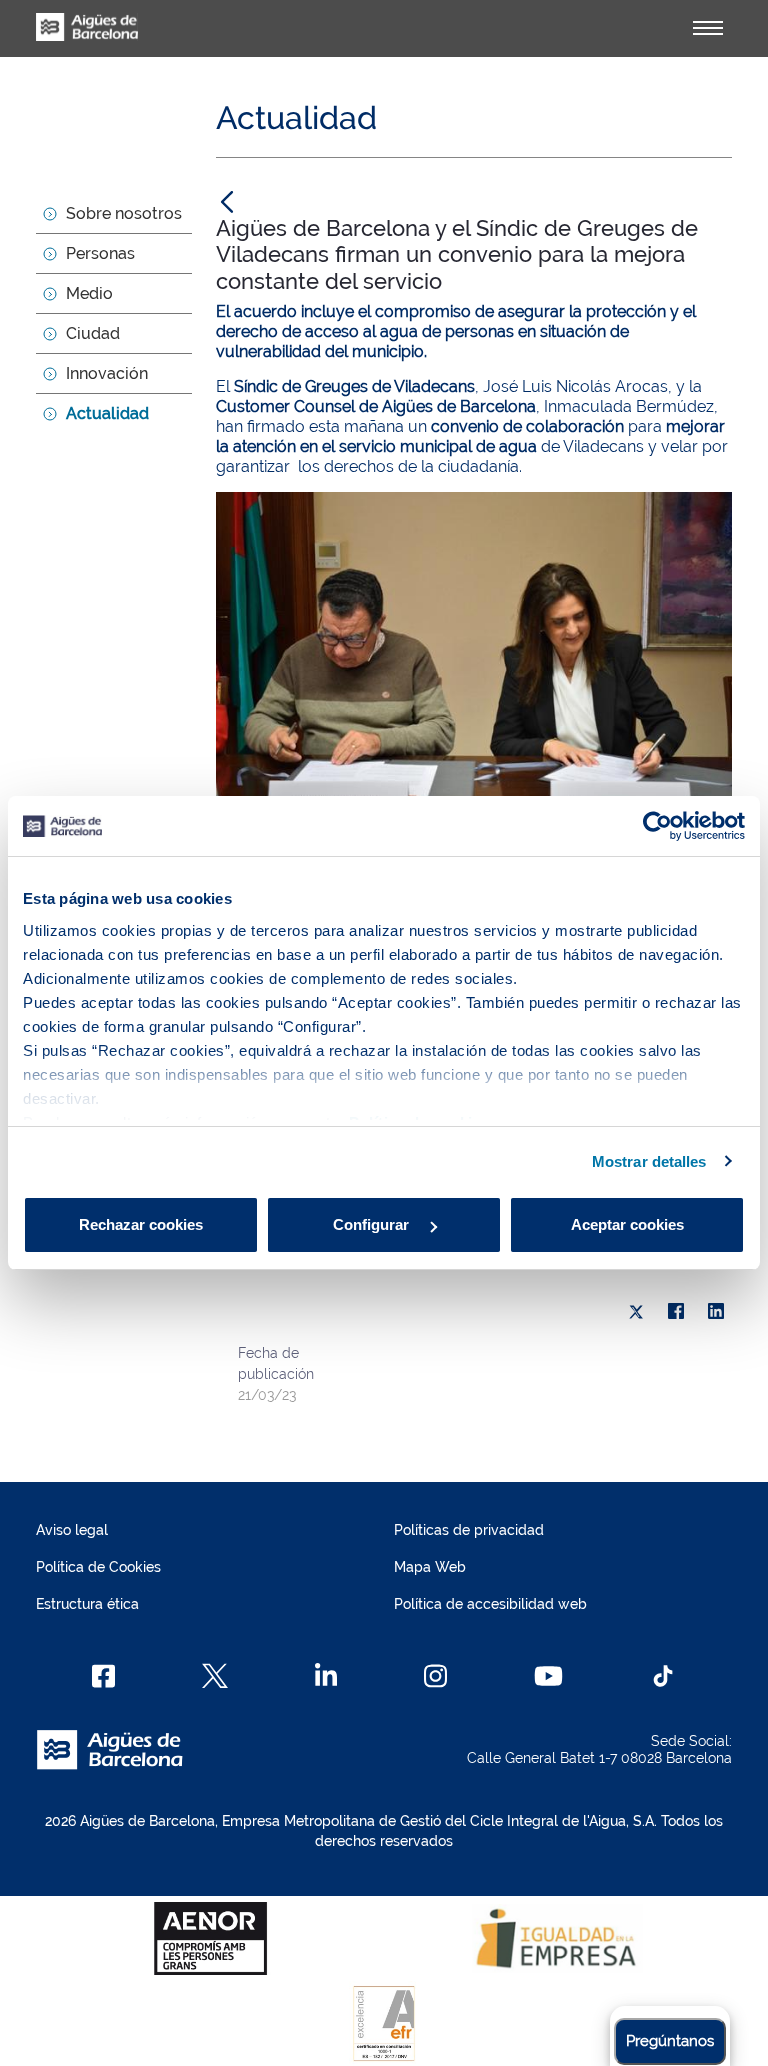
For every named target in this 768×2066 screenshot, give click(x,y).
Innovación (107, 373)
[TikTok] (663, 1676)
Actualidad (107, 413)
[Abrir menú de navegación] (708, 28)
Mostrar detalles (649, 1161)
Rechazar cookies (141, 1224)
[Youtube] (548, 1676)
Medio (89, 293)
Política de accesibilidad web (490, 1604)
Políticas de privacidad (469, 1530)
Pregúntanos (670, 2041)
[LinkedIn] (716, 1312)
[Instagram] (435, 1676)
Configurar (373, 1224)
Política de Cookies (98, 1567)
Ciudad (93, 333)
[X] (636, 1312)
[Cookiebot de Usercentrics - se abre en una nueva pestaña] (657, 826)
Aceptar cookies (627, 1224)
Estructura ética (87, 1604)
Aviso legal (72, 1530)
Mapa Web (430, 1567)
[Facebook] (676, 1312)
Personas (100, 253)
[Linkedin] (326, 1676)
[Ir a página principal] (87, 38)
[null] (227, 201)
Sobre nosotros (124, 213)
